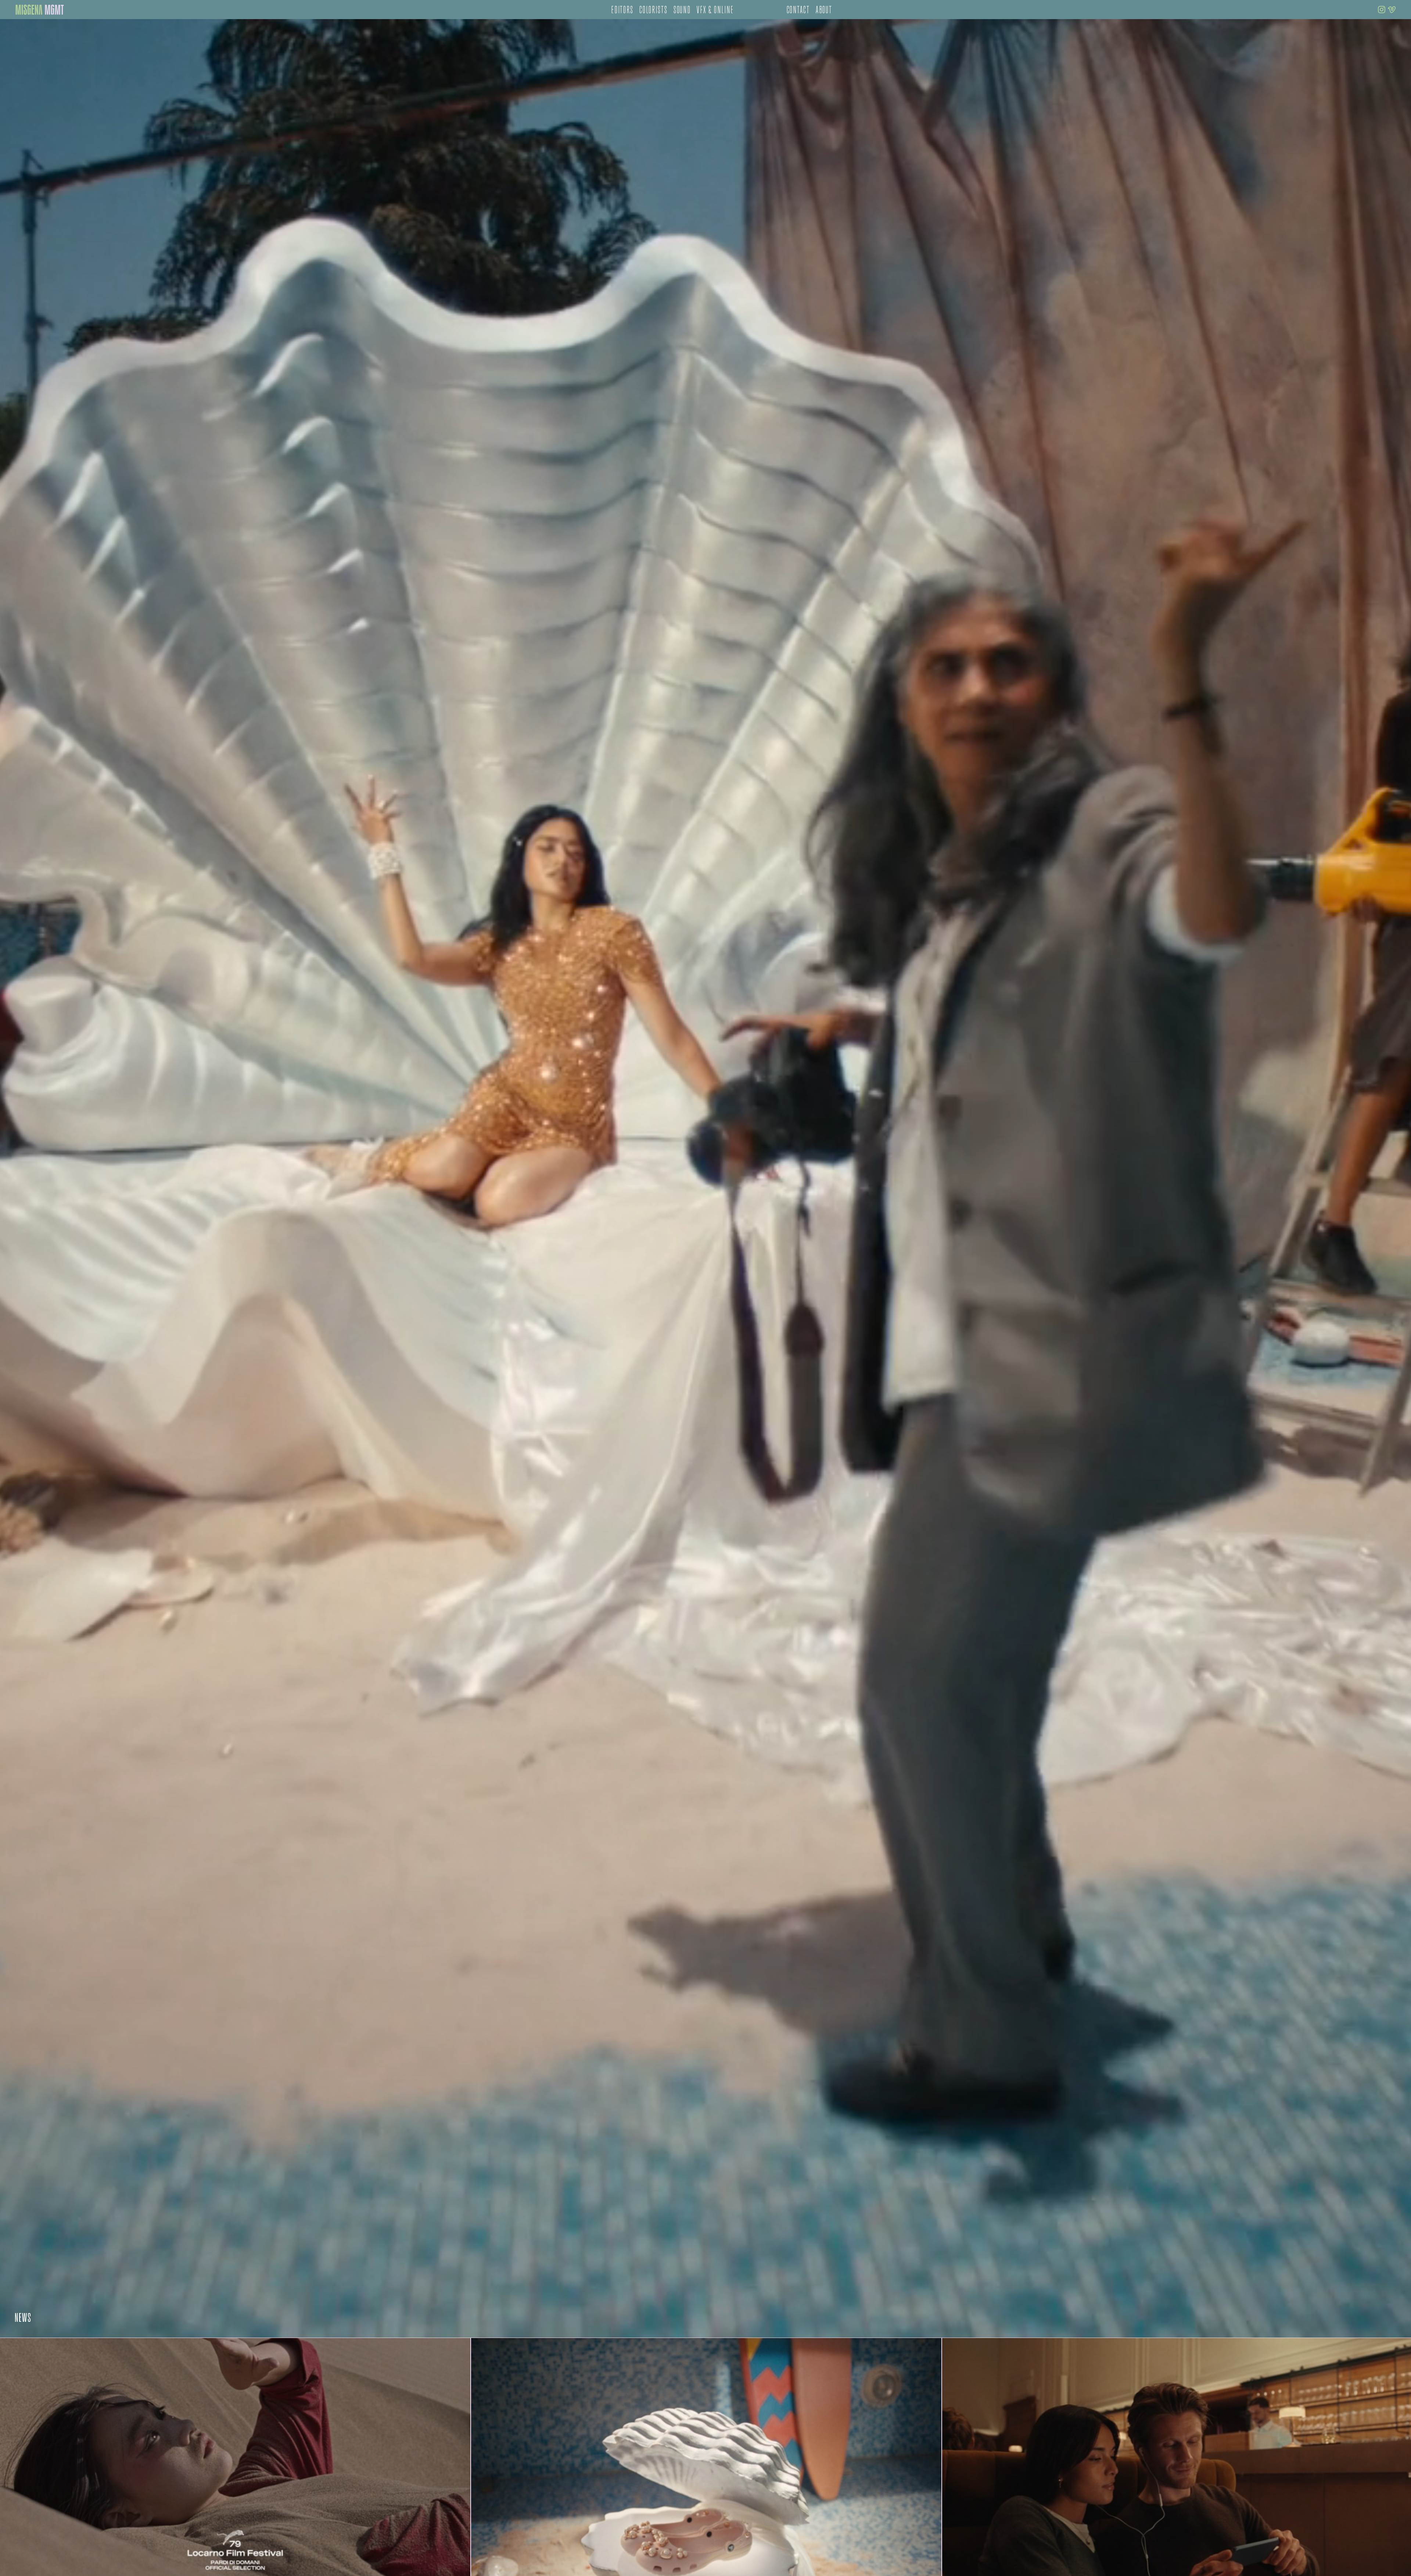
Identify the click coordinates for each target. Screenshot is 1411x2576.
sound (682, 11)
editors (622, 11)
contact (798, 11)
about (824, 11)
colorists (654, 11)
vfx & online (715, 11)
